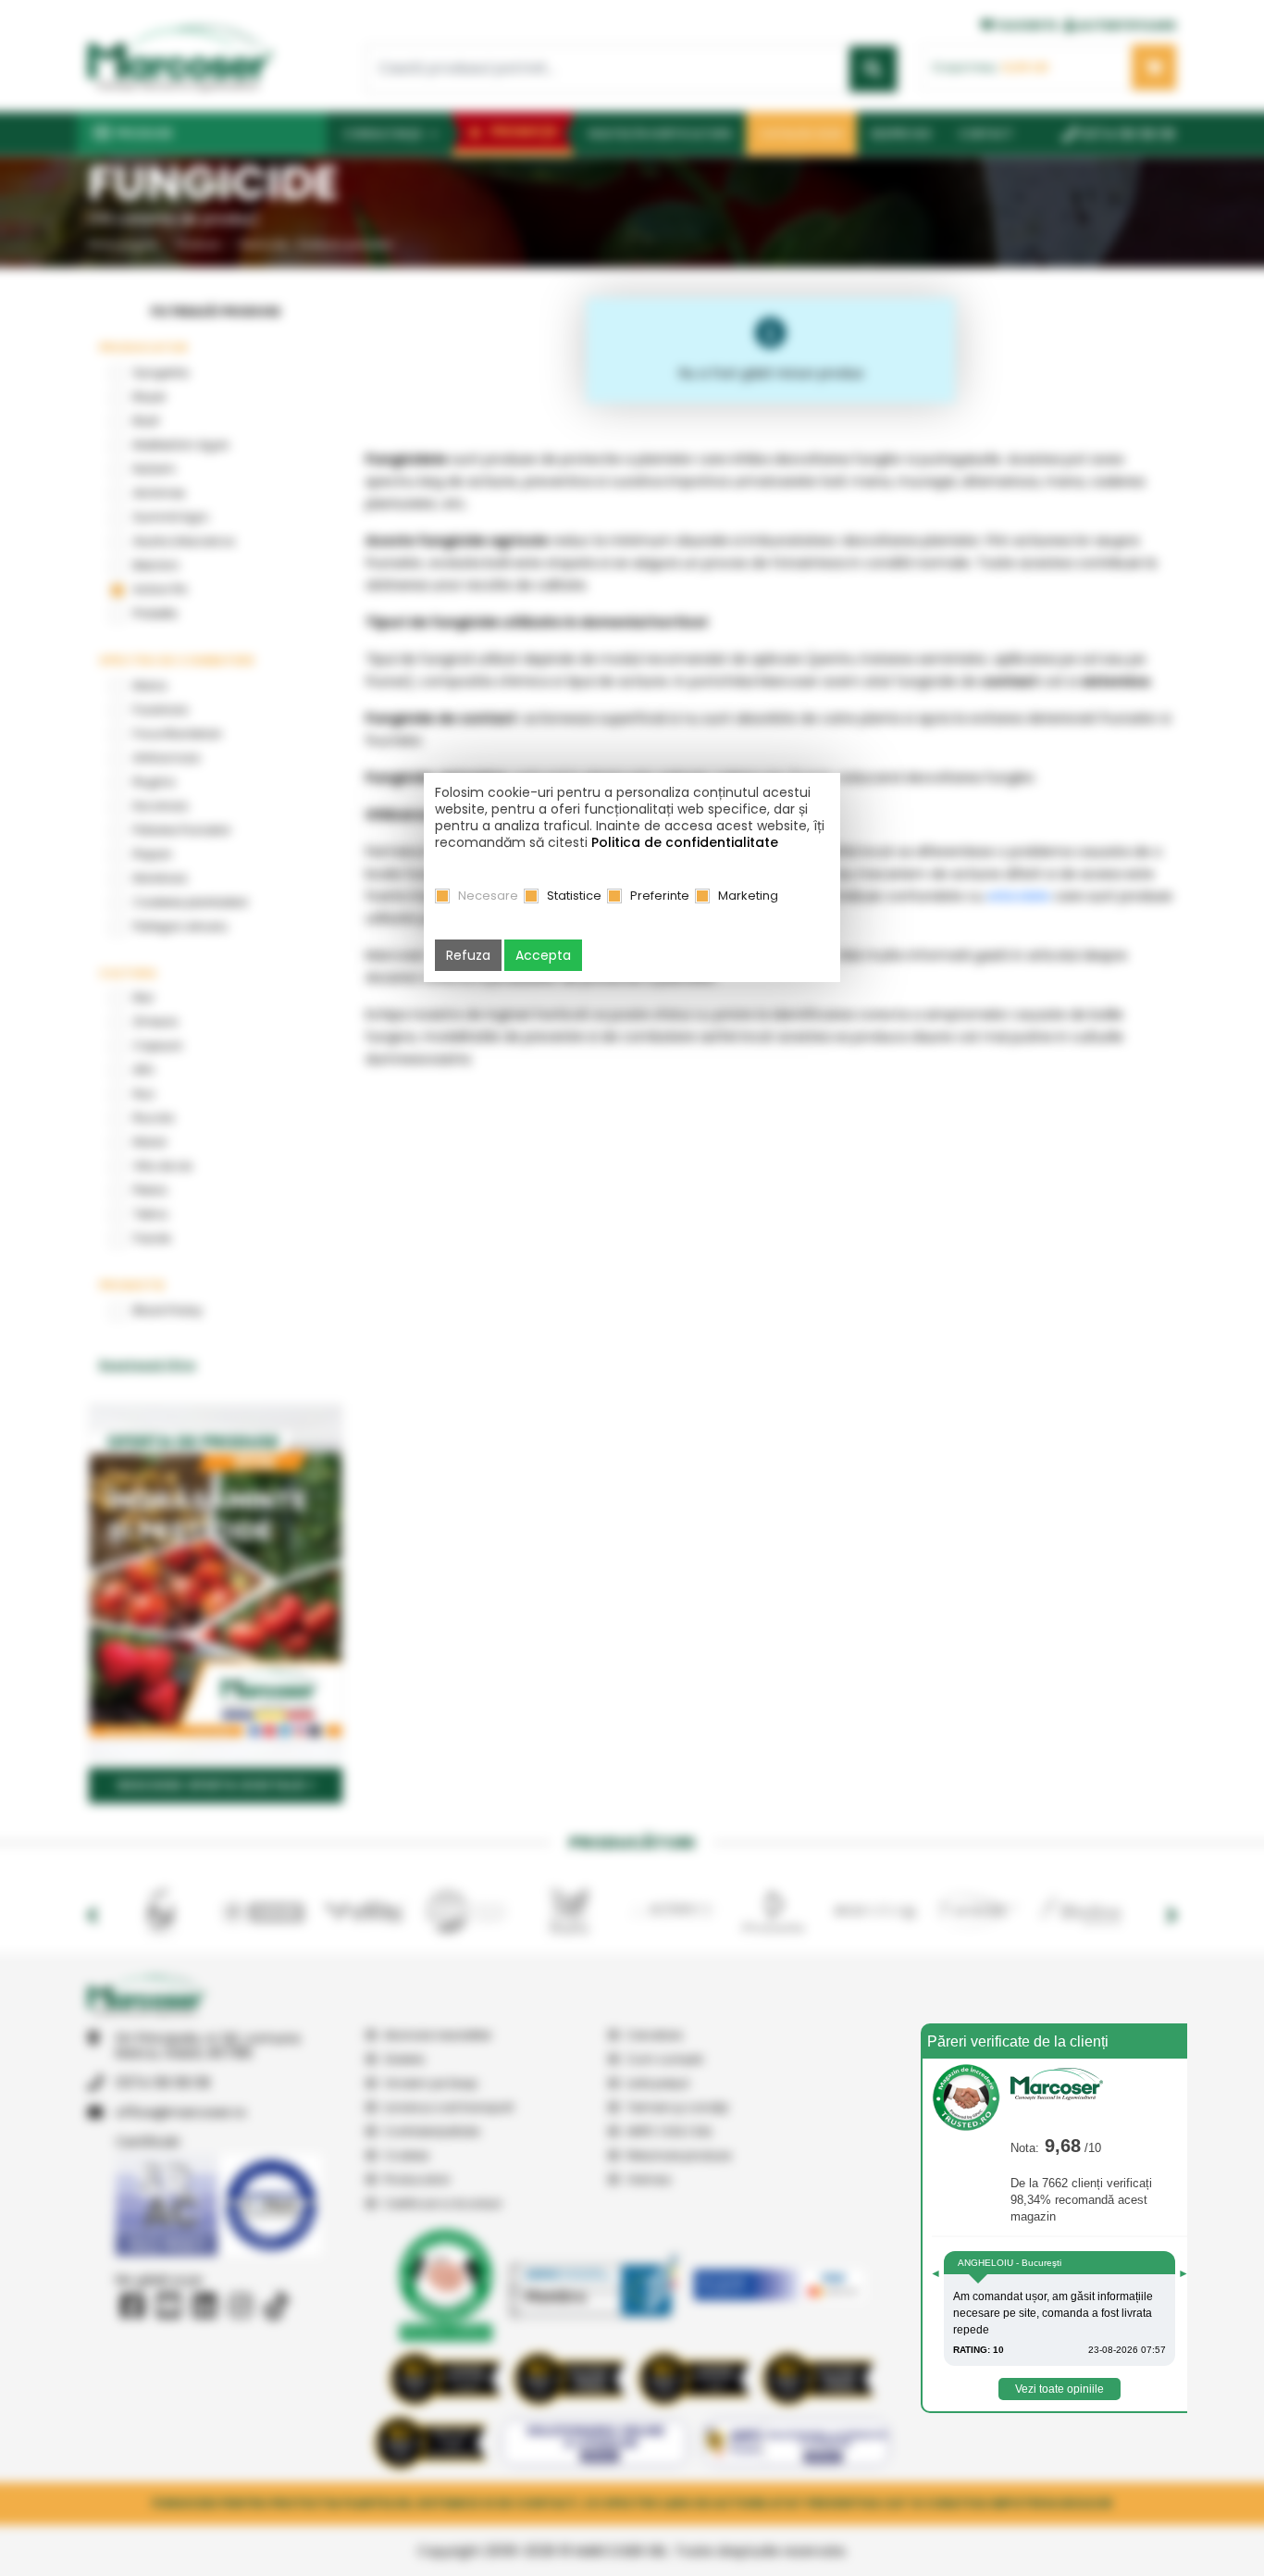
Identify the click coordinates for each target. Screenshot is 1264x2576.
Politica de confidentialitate (685, 842)
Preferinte (660, 896)
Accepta (543, 955)
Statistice (574, 896)
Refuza (468, 955)
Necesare (488, 896)
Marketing (748, 896)
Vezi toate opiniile (1060, 2389)
